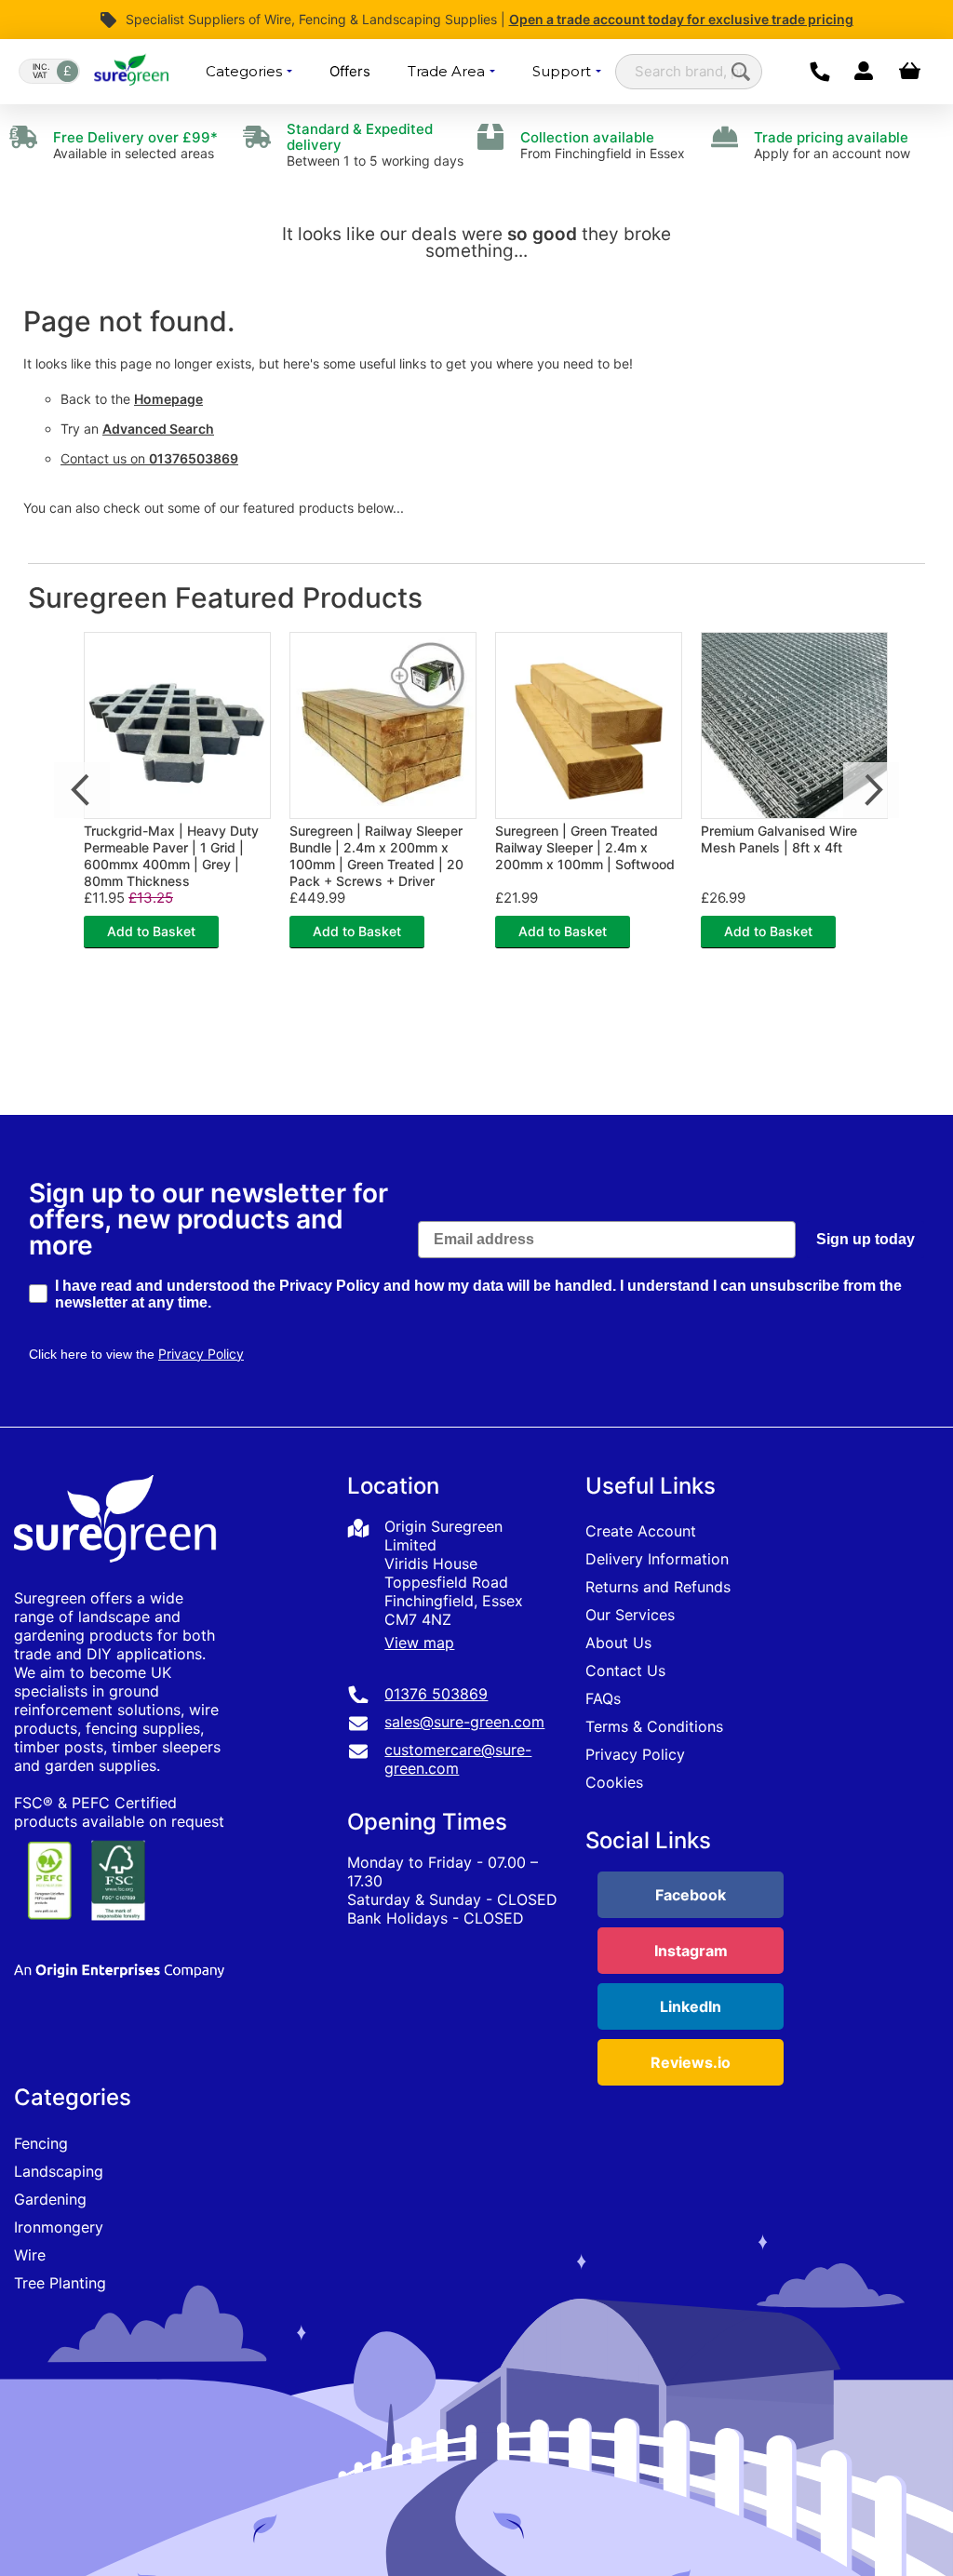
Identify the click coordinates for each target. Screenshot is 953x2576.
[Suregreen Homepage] (117, 1579)
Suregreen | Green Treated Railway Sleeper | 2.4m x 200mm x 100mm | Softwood (585, 847)
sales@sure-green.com (464, 1722)
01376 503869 (436, 1694)
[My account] (863, 72)
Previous (82, 790)
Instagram (691, 1951)
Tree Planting (60, 2283)
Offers (350, 71)
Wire (30, 2255)
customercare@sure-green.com (458, 1759)
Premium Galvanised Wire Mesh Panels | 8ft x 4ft (779, 839)
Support (564, 71)
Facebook (691, 1895)
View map (419, 1643)
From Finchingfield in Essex (603, 145)
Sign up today (866, 1239)
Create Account (641, 1531)
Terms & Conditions (654, 1726)
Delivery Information (657, 1559)
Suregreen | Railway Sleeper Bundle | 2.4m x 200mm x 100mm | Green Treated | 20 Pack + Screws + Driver (376, 856)
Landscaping (59, 2171)
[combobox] (689, 72)
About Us (618, 1643)
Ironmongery (59, 2227)
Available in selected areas (135, 145)
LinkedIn (691, 2006)
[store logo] (131, 72)
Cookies (614, 1782)
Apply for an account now (832, 145)
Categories (246, 71)
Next (871, 790)
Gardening (50, 2199)
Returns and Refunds (658, 1587)
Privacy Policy (635, 1754)
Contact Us (625, 1670)
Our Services (630, 1615)
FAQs (603, 1698)
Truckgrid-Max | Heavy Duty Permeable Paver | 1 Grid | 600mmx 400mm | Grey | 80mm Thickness (171, 856)
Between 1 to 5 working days (375, 145)
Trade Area (448, 71)
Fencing (41, 2143)
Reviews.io (691, 2062)
